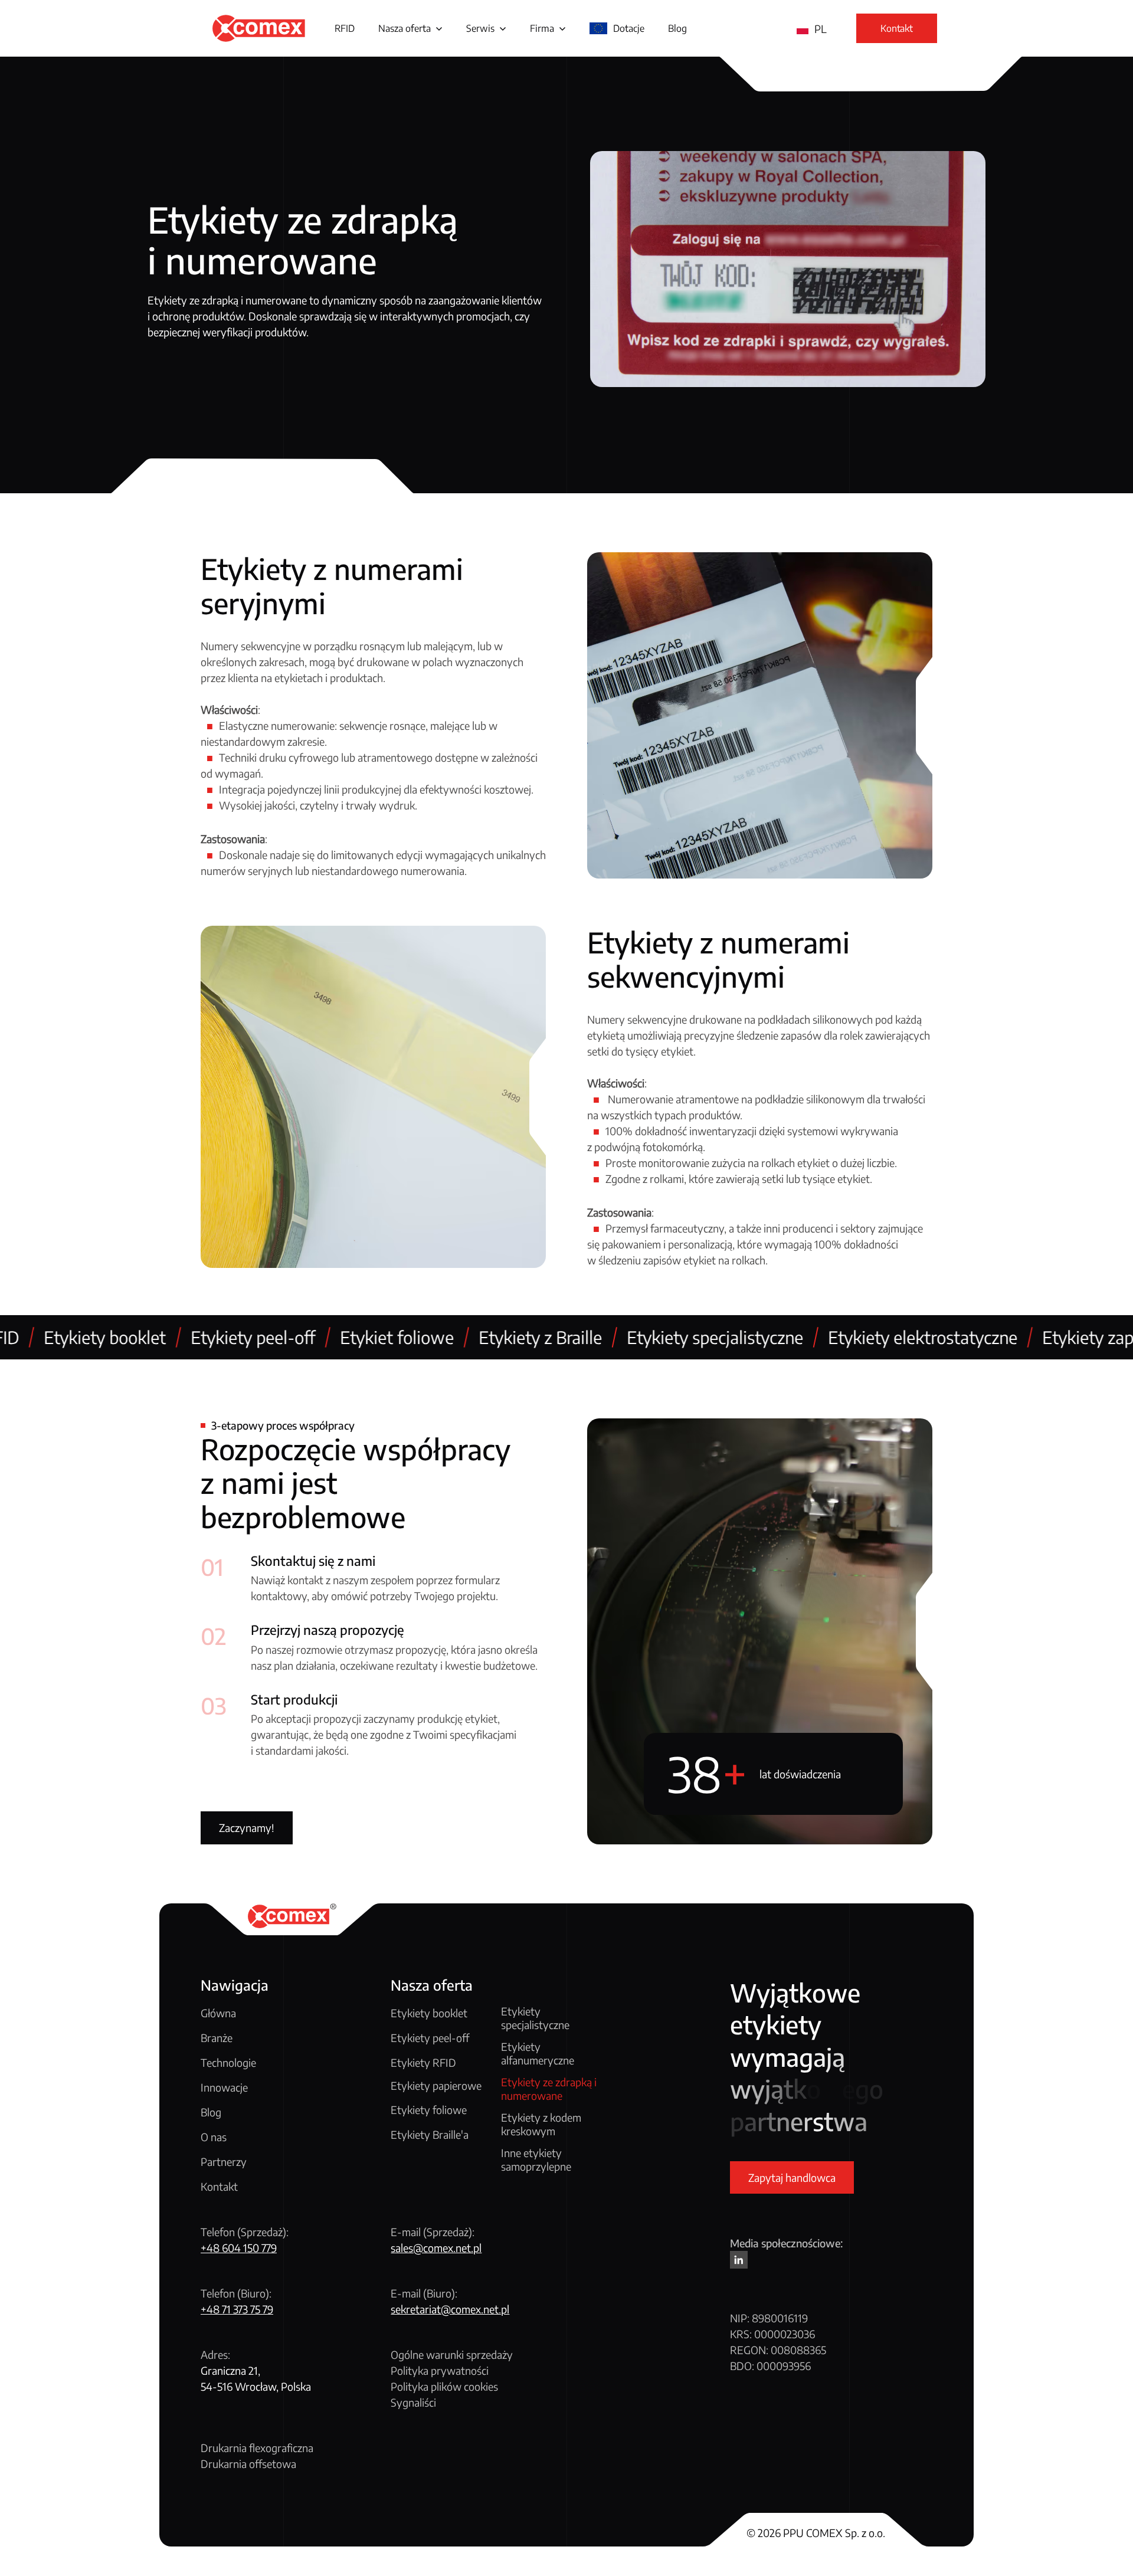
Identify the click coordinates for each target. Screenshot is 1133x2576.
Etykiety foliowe (429, 2110)
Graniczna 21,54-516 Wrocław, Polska (256, 2378)
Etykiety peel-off (430, 2038)
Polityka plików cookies (444, 2386)
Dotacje (629, 28)
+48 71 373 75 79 (237, 2309)
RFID (345, 28)
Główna (218, 2013)
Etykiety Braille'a (430, 2134)
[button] (410, 28)
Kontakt (219, 2186)
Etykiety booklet (429, 2013)
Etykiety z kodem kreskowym (541, 2124)
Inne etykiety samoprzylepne (536, 2160)
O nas (214, 2137)
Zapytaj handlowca (792, 2177)
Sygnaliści (413, 2402)
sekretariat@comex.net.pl (450, 2309)
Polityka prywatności (440, 2370)
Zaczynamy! (247, 1828)
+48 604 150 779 (239, 2248)
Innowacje (224, 2087)
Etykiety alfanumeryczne (538, 2054)
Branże (217, 2038)
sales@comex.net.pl (436, 2248)
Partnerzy (224, 2162)
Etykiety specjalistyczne (535, 2018)
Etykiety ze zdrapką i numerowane (549, 2089)
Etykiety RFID (423, 2062)
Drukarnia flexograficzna (257, 2448)
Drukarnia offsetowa (248, 2464)
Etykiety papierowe (436, 2086)
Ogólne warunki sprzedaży (452, 2354)
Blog (677, 28)
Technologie (228, 2062)
